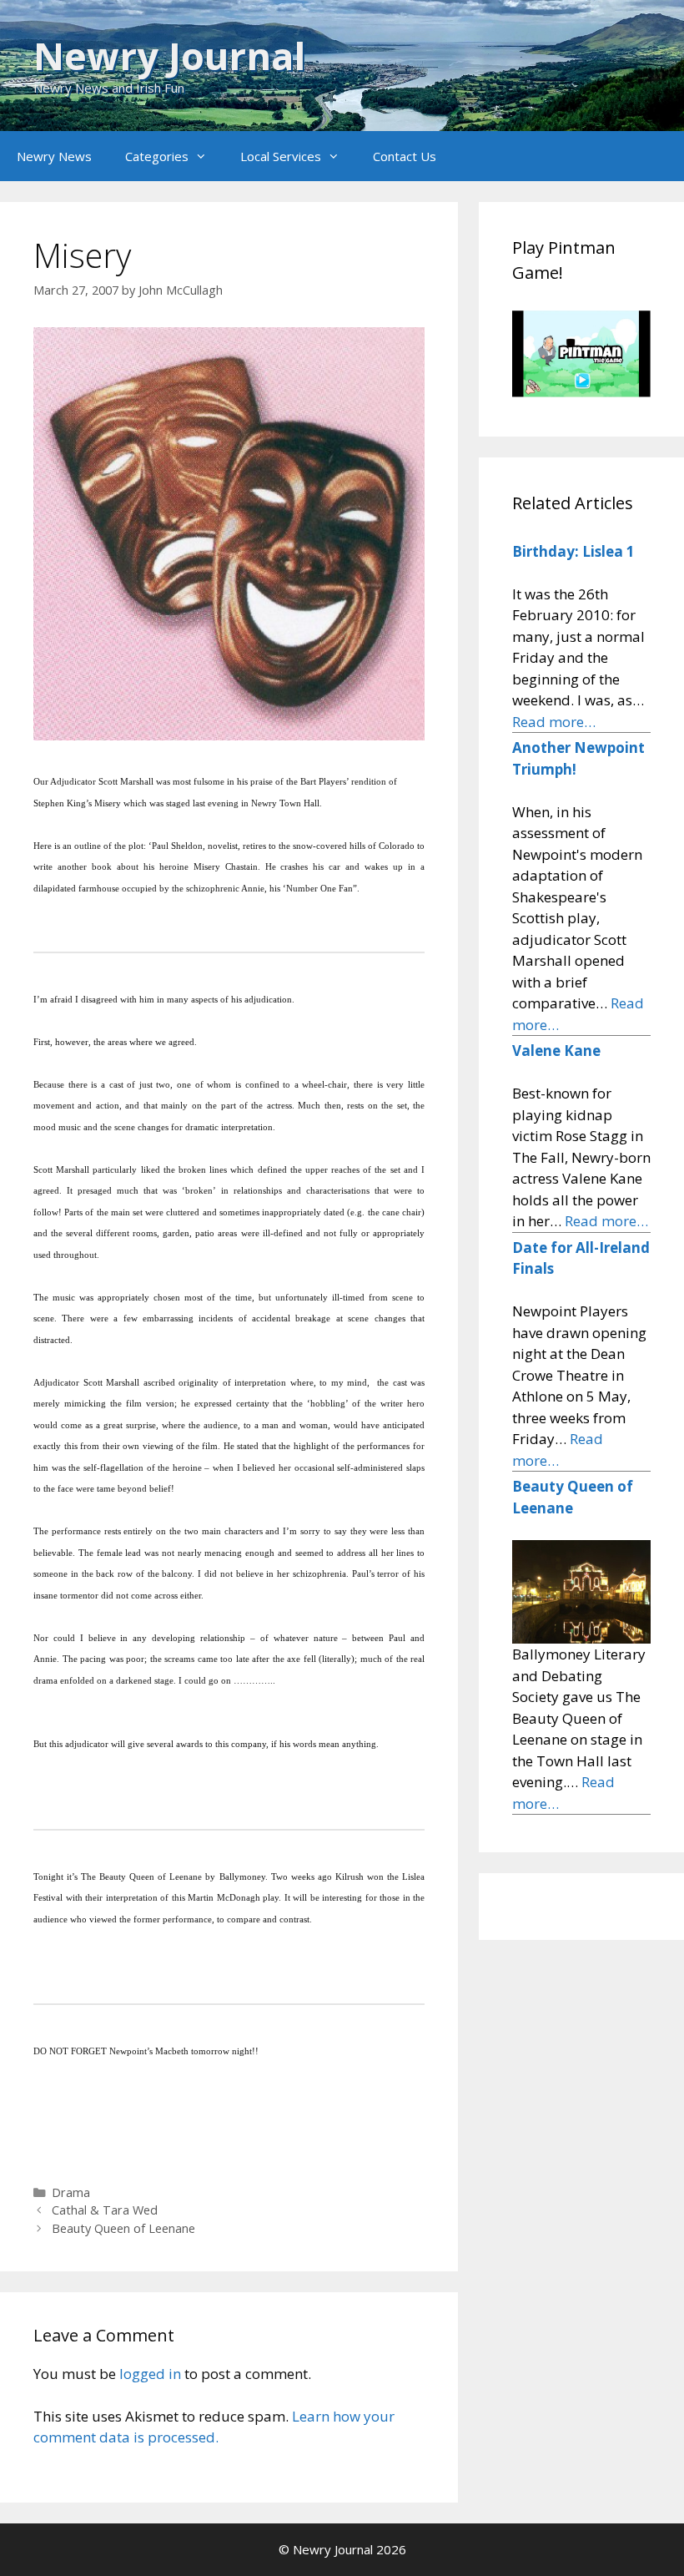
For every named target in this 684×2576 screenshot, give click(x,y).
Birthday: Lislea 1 (573, 551)
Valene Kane (556, 1051)
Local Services (281, 156)
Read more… (554, 722)
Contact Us (405, 156)
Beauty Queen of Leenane (123, 2228)
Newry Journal (169, 56)
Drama (71, 2192)
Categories (157, 156)
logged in (150, 2374)
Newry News (54, 156)
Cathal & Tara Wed (105, 2210)
